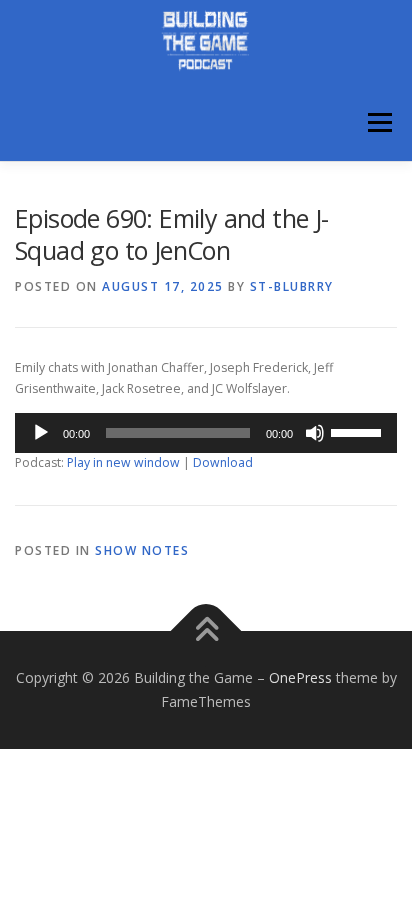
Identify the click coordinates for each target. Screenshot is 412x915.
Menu (378, 123)
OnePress (300, 677)
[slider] (359, 431)
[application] (206, 433)
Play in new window (123, 462)
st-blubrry (292, 286)
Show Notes (142, 550)
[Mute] (315, 433)
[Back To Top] (206, 631)
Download (223, 462)
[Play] (41, 433)
